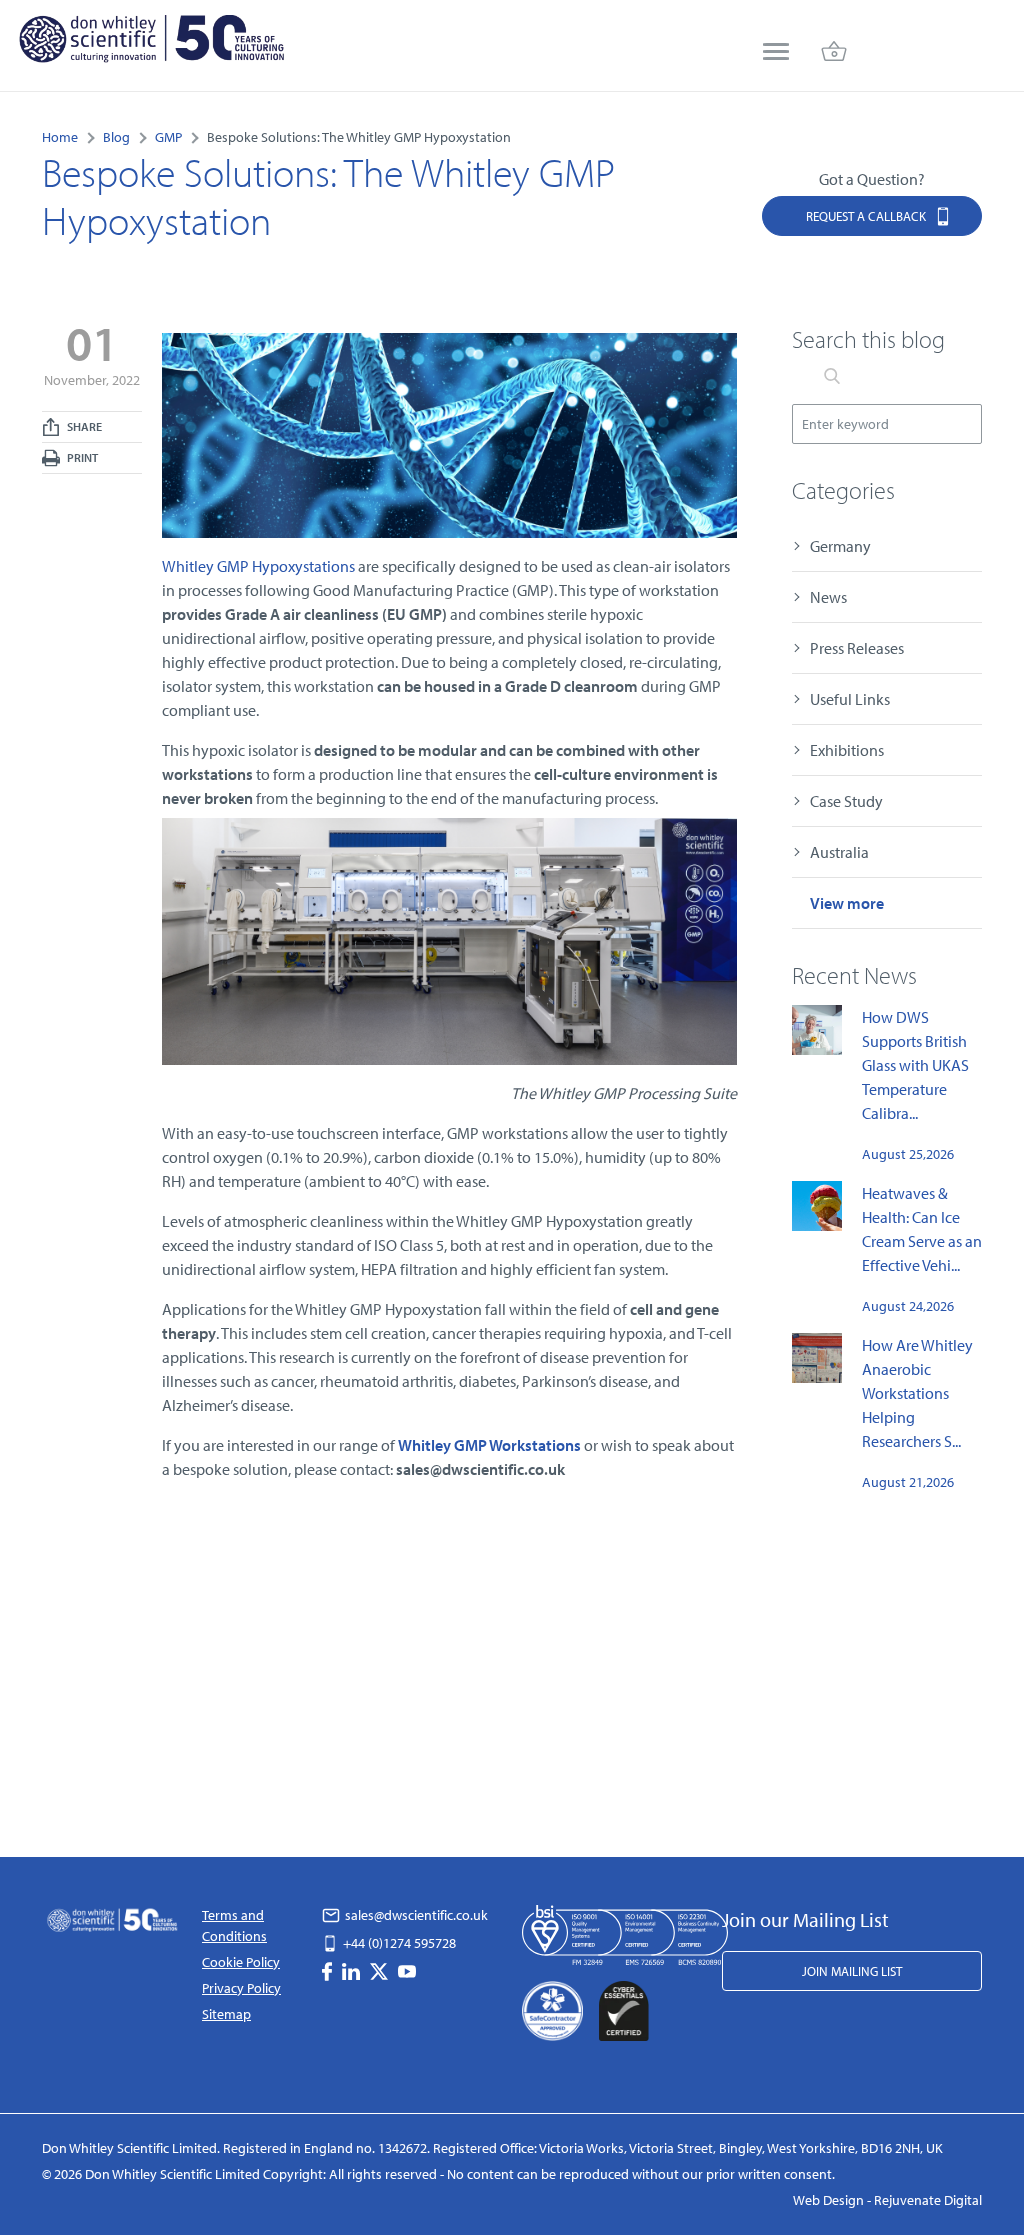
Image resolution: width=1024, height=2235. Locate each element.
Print (81, 457)
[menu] (776, 53)
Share (83, 426)
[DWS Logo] (151, 43)
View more (847, 903)
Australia (839, 852)
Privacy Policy (241, 1988)
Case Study (846, 801)
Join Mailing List (852, 1971)
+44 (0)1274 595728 (398, 1943)
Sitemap (226, 2014)
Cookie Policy (241, 1962)
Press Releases (857, 648)
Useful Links (850, 699)
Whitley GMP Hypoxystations (258, 566)
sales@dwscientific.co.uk (415, 1915)
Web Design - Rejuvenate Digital (887, 2200)
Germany (840, 546)
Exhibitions (847, 750)
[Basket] (834, 53)
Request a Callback (867, 216)
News (828, 597)
